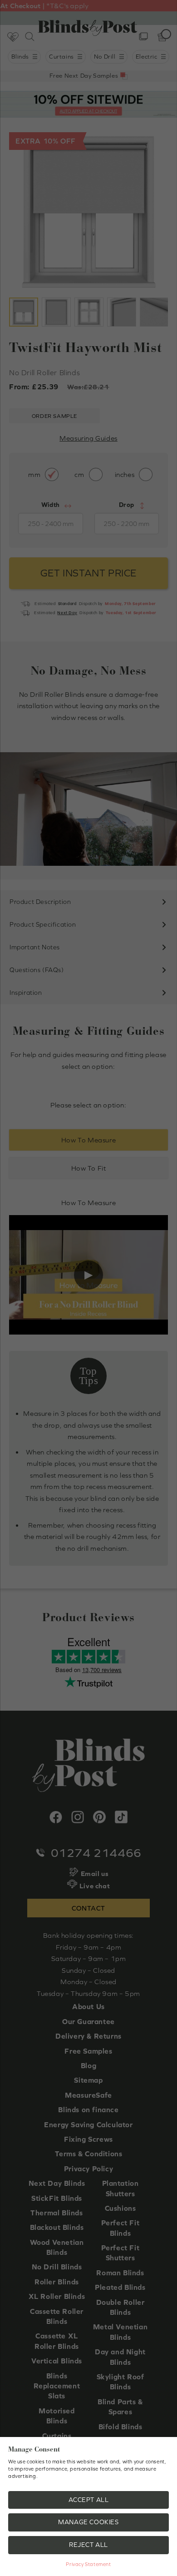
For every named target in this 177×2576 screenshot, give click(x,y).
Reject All (88, 2545)
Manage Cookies (88, 2522)
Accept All (89, 2500)
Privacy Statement (88, 2564)
